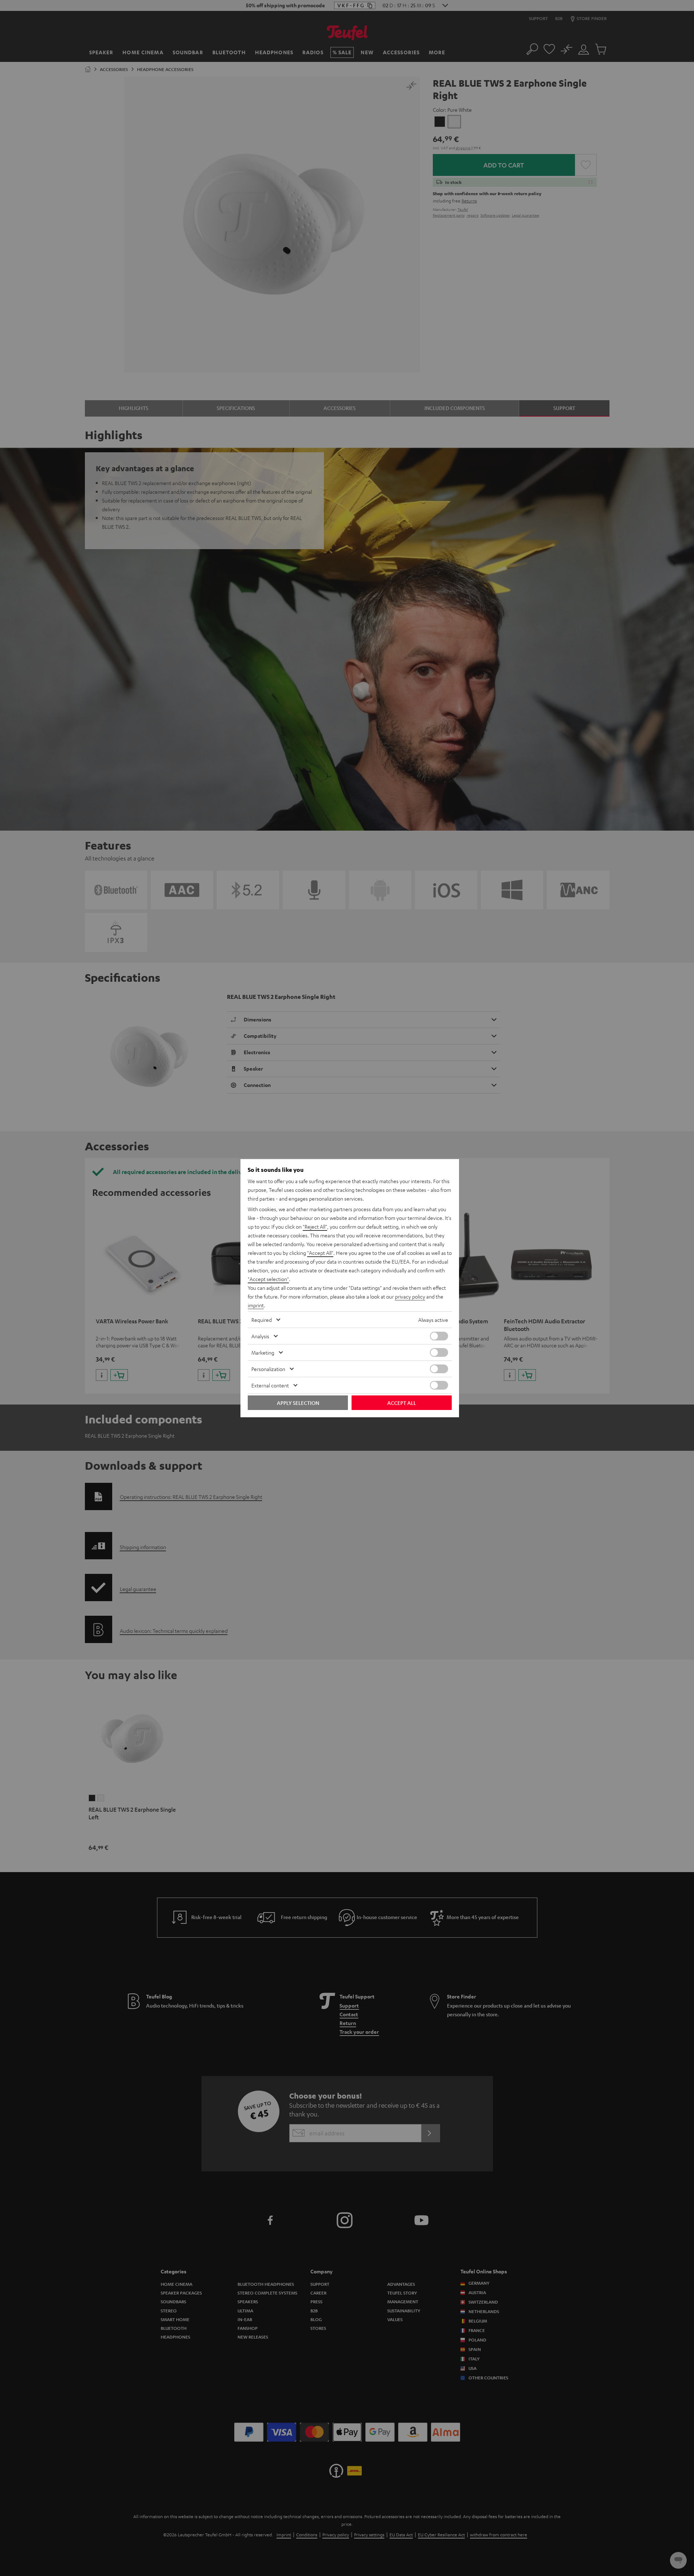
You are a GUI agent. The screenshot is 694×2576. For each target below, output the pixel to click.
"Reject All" (315, 1226)
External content (270, 1385)
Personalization (268, 1369)
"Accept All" (320, 1253)
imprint (256, 1305)
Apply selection (298, 1403)
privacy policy (410, 1296)
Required (262, 1320)
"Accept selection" (268, 1279)
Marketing (263, 1352)
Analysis (260, 1336)
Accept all (402, 1403)
